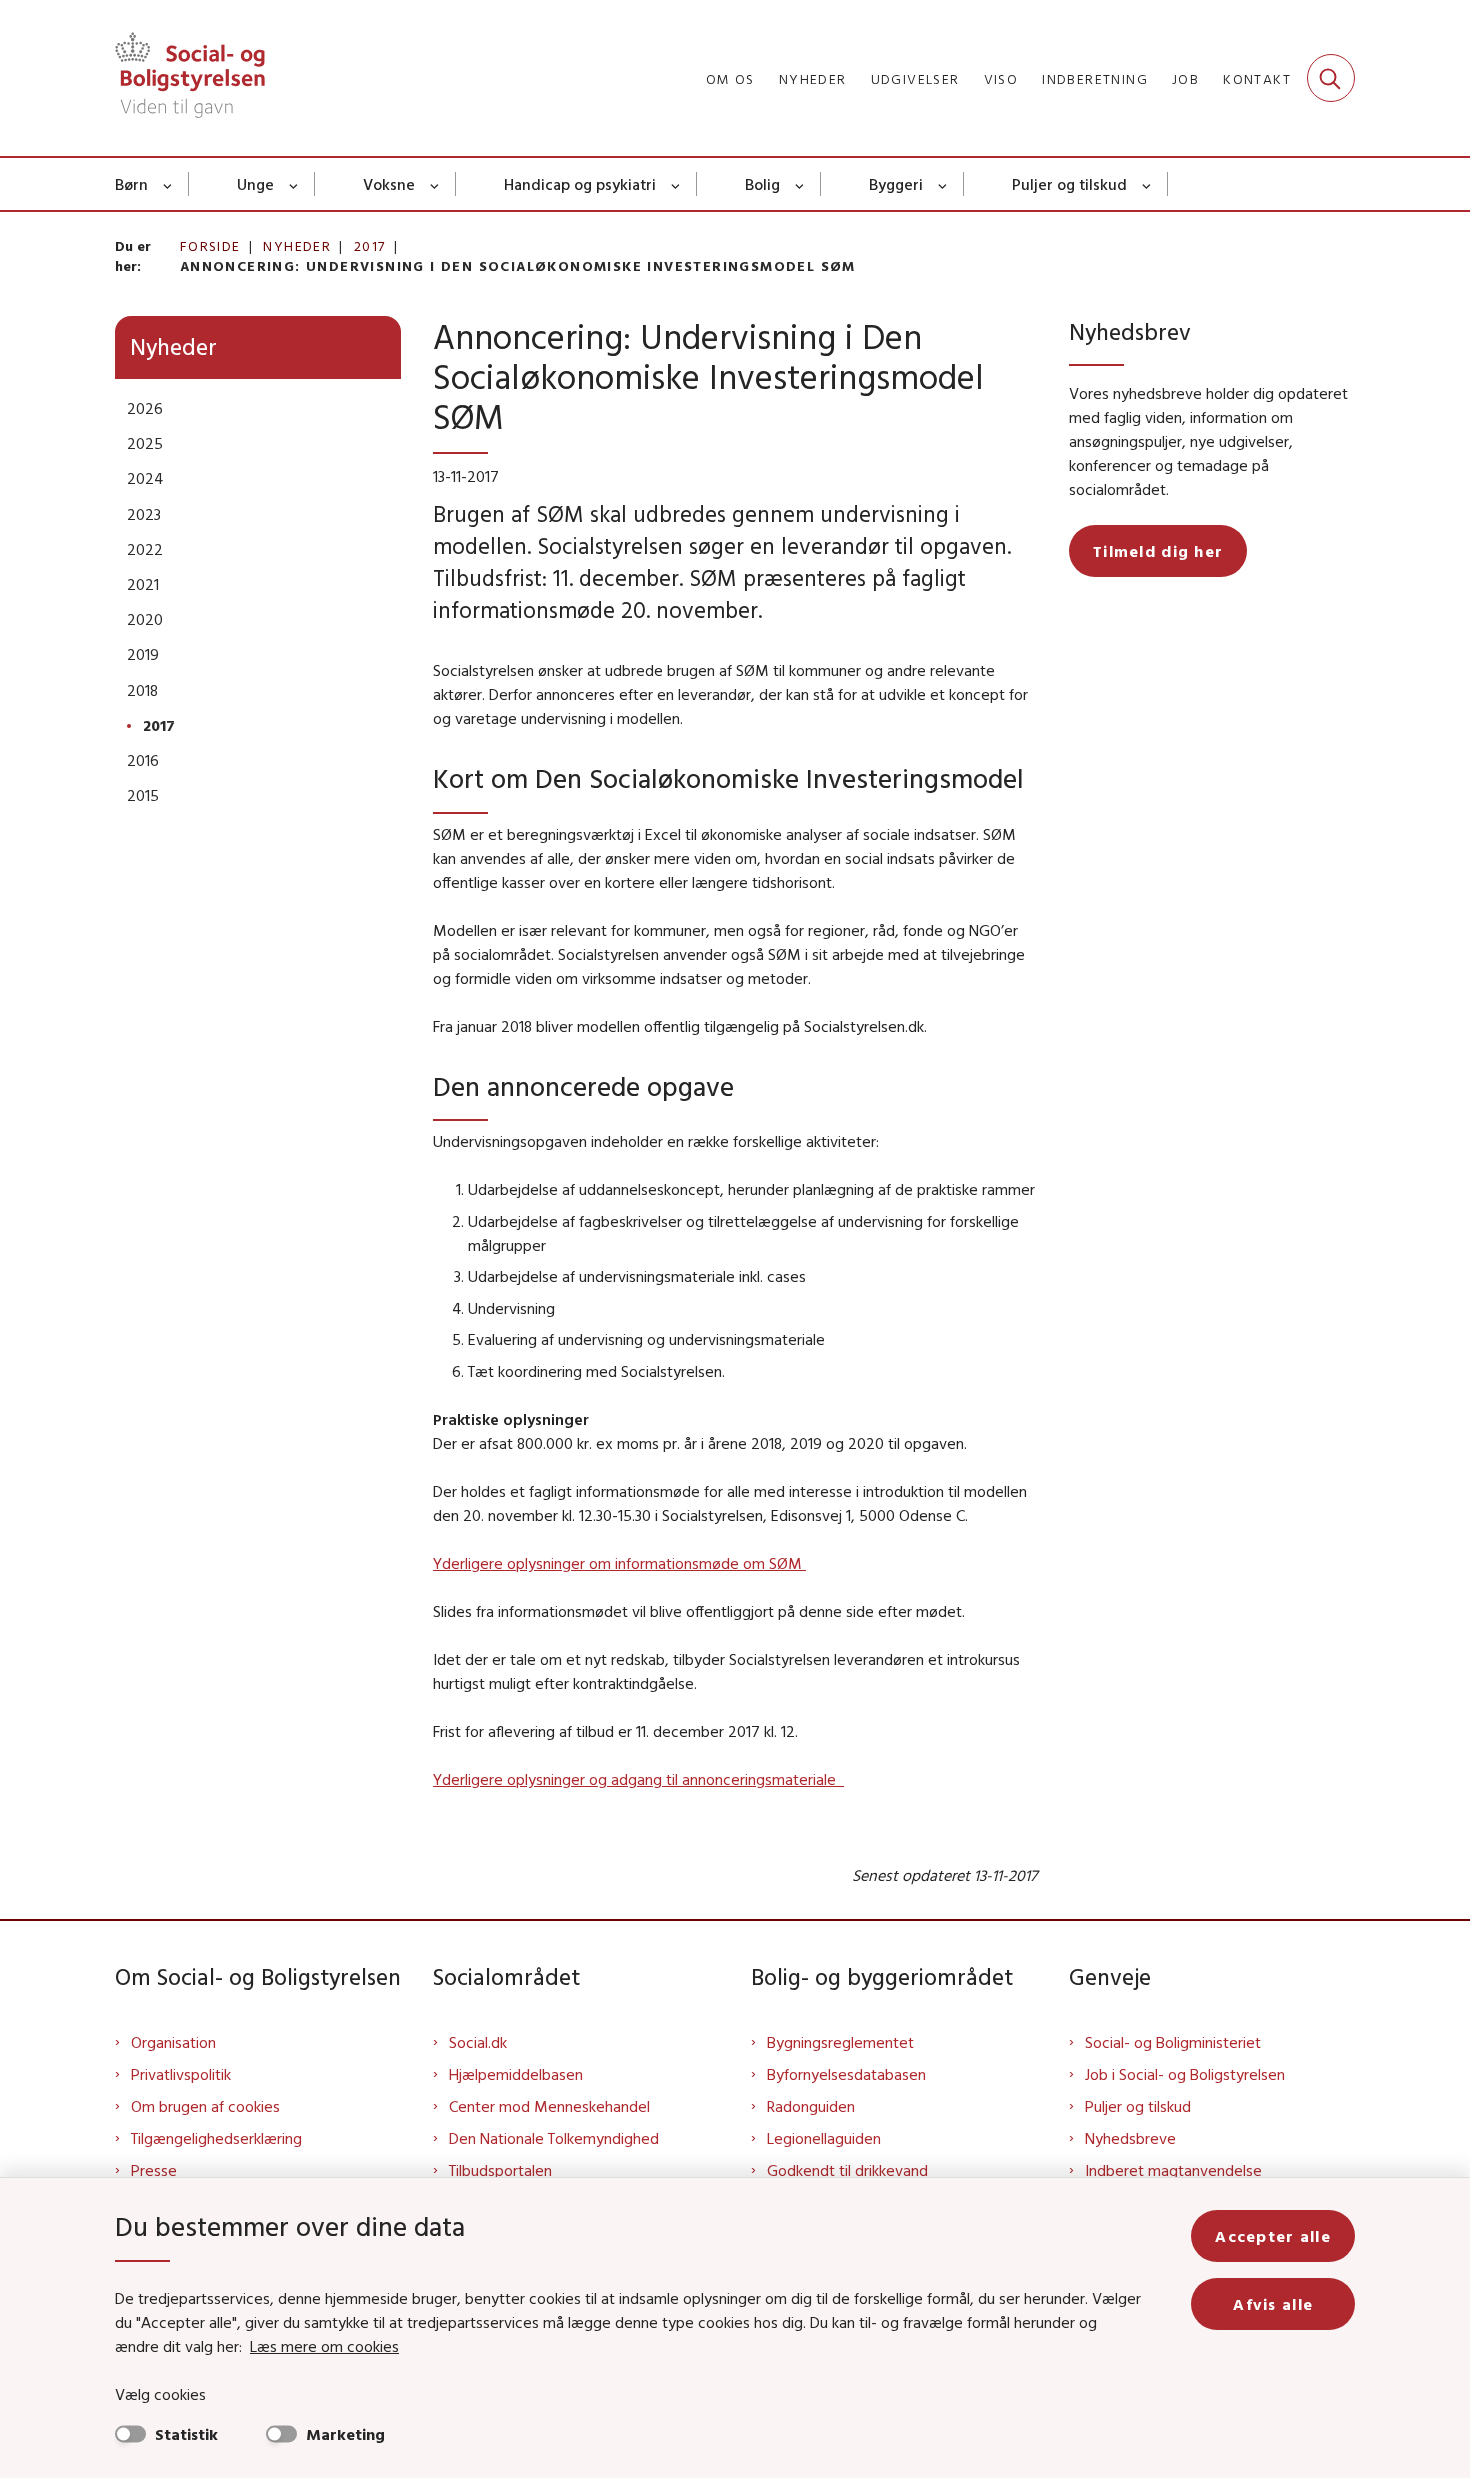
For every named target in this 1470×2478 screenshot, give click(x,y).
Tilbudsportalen (500, 2170)
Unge (255, 184)
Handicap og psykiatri (580, 184)
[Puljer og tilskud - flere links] (1147, 184)
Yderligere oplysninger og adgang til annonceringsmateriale (638, 1779)
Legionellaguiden (824, 2138)
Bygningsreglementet (840, 2042)
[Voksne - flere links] (435, 184)
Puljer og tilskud (1069, 184)
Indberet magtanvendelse (1173, 2170)
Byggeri (896, 184)
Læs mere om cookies (324, 2346)
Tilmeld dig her (1158, 551)
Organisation (173, 2042)
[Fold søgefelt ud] (1331, 78)
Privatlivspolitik (181, 2074)
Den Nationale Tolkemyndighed (554, 2138)
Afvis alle (1273, 2304)
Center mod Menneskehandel (549, 2106)
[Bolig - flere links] (800, 184)
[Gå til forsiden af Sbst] (190, 78)
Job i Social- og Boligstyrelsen (1185, 2074)
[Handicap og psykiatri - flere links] (676, 184)
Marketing (345, 2434)
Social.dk (478, 2042)
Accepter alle (1273, 2236)
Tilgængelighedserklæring (216, 2138)
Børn (131, 184)
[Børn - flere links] (168, 184)
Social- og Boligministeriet (1173, 2042)
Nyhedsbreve (1130, 2138)
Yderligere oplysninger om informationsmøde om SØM (619, 1563)
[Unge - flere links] (294, 184)
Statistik (186, 2434)
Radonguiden (811, 2106)
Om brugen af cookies (205, 2106)
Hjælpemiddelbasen (516, 2074)
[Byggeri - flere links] (943, 184)
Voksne (389, 184)
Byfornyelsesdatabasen (846, 2074)
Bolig (762, 184)
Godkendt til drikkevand (847, 2170)
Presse (154, 2170)
